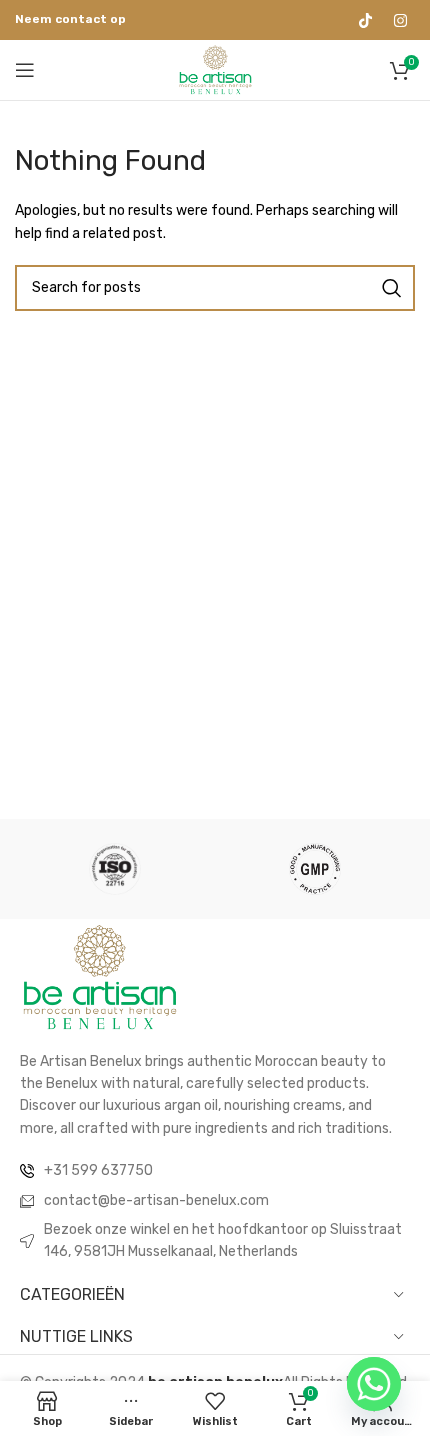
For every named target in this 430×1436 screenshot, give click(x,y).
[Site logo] (215, 69)
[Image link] (100, 976)
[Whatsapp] (374, 1384)
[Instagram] (400, 20)
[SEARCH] (392, 288)
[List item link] (215, 1171)
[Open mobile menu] (25, 70)
